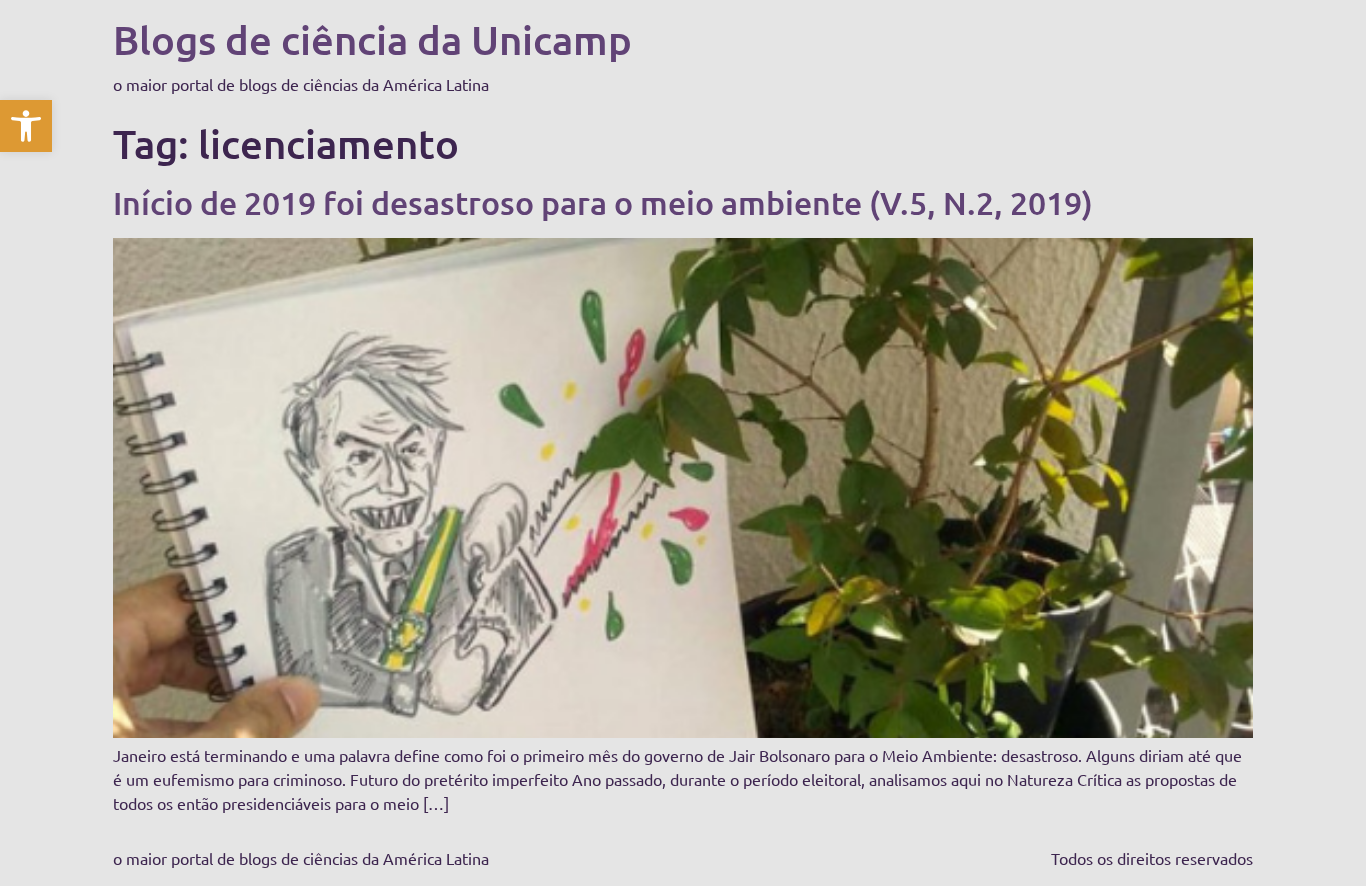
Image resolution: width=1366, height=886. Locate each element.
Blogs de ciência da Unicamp (372, 39)
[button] (26, 126)
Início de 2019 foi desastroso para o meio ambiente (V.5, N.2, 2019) (603, 202)
